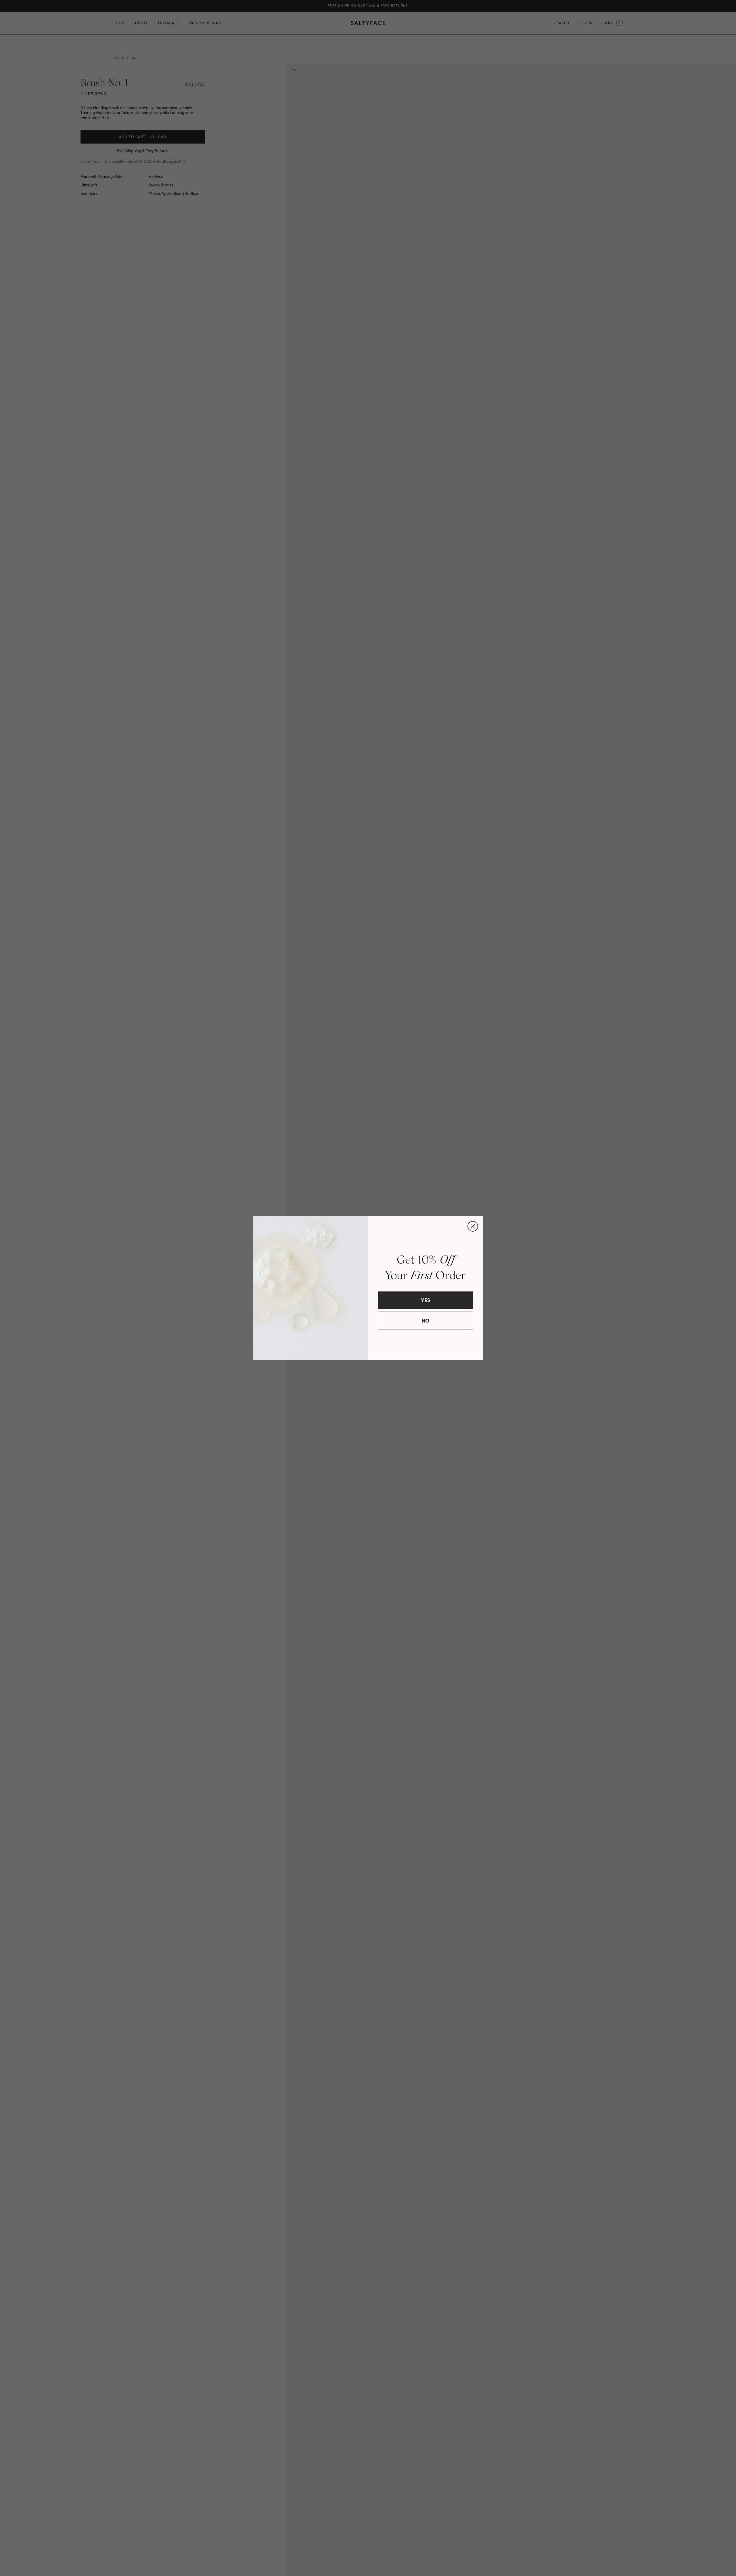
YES (425, 1300)
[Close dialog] (473, 1226)
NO (425, 1320)
